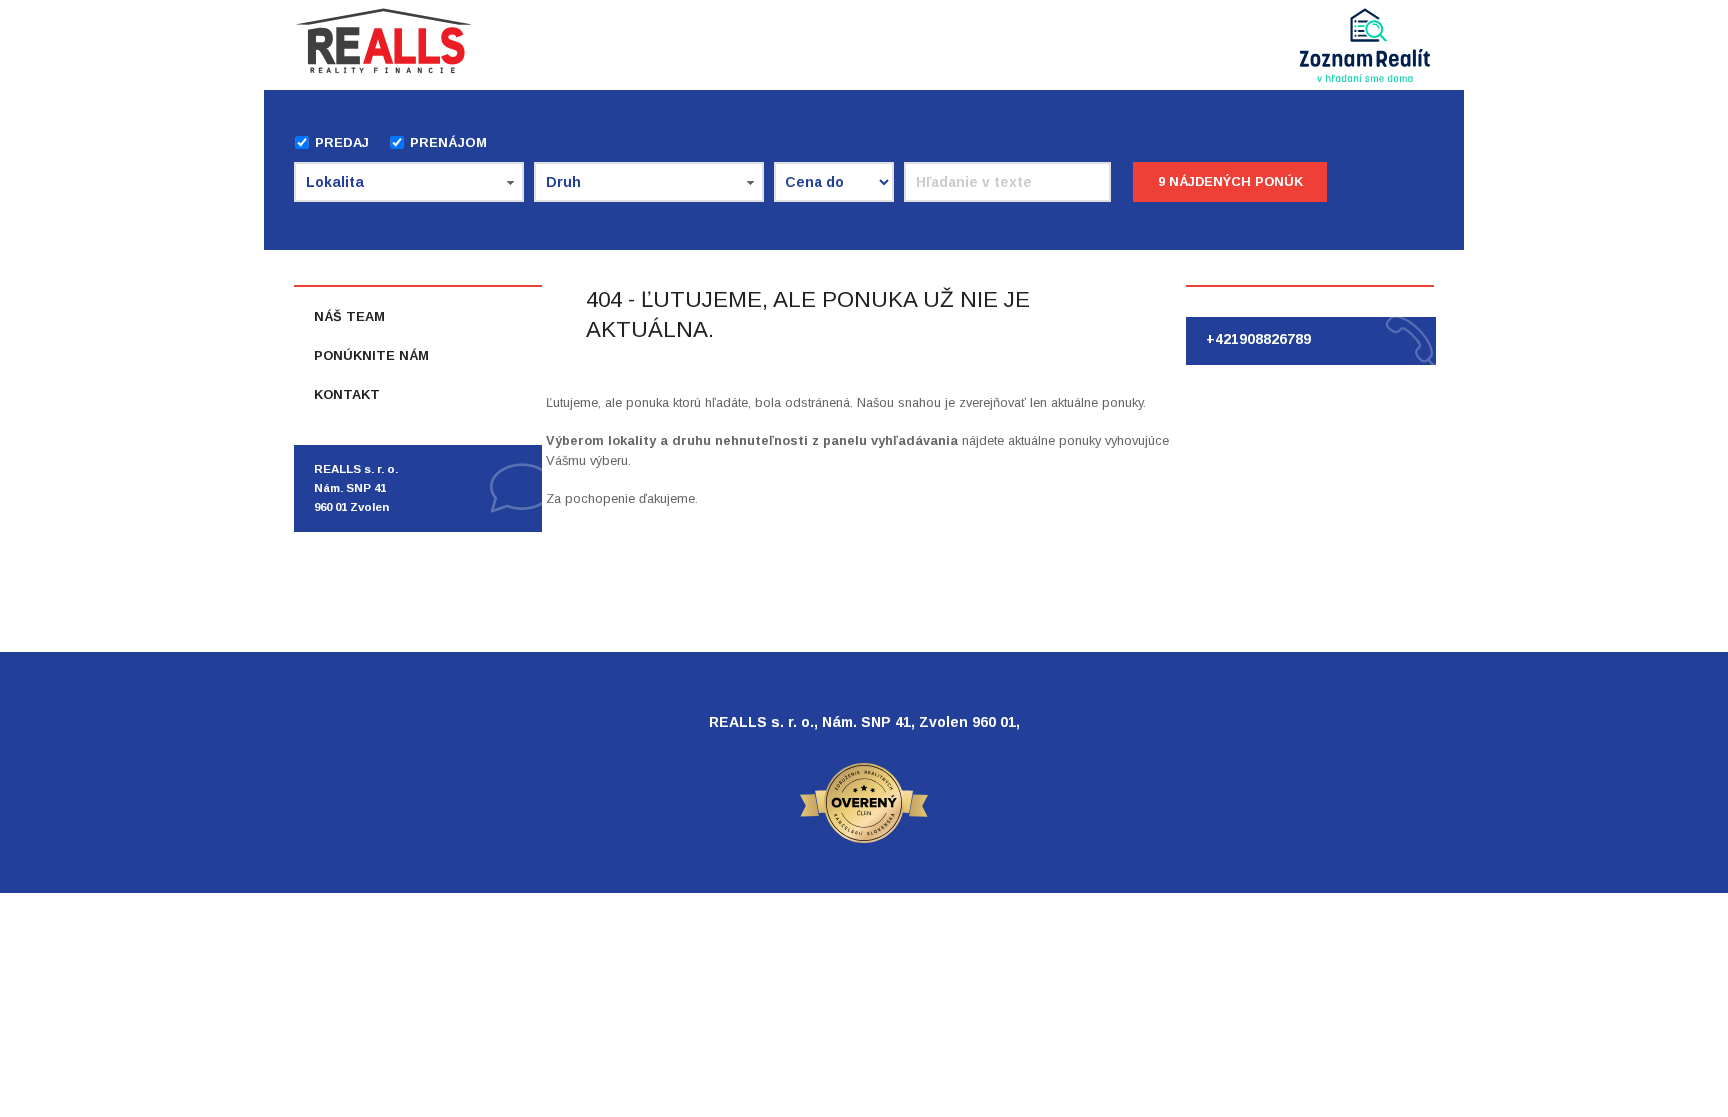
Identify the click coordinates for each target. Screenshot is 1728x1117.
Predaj (342, 142)
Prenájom (448, 142)
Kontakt (347, 394)
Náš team (349, 316)
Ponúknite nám (371, 355)
